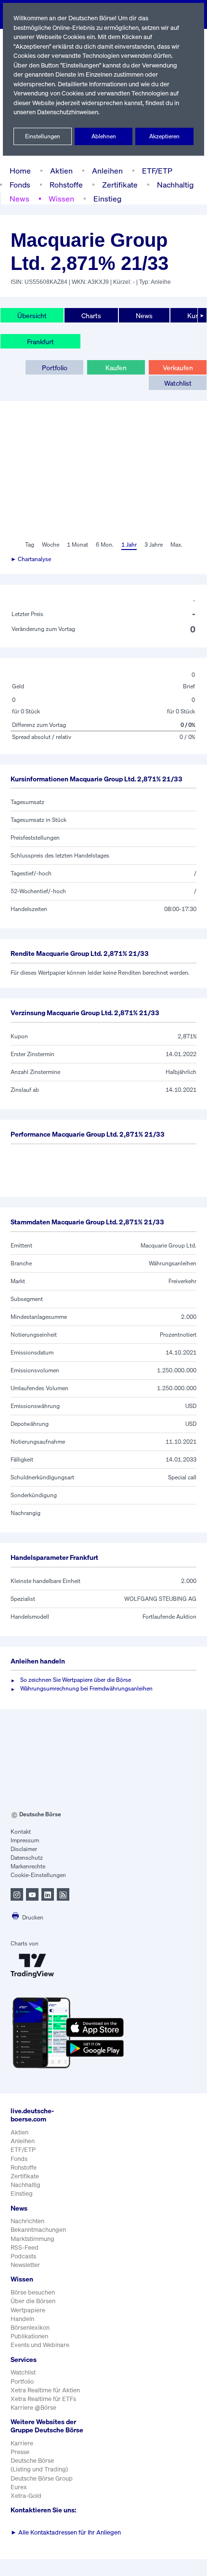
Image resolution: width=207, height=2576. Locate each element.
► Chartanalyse (31, 559)
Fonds (20, 185)
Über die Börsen (33, 2301)
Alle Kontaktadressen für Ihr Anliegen (66, 2532)
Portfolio (55, 368)
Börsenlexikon (30, 2328)
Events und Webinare (40, 2345)
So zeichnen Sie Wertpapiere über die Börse (76, 1680)
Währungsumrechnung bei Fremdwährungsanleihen (86, 1688)
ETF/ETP (157, 171)
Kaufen (116, 368)
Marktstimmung (32, 2239)
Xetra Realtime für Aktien (45, 2390)
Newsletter (25, 2265)
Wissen (61, 199)
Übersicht (32, 315)
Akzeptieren (164, 136)
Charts (91, 315)
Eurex (19, 2487)
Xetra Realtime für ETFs (43, 2399)
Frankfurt (40, 342)
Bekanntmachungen (38, 2230)
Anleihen (107, 171)
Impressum (25, 1840)
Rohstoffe (66, 185)
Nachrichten (27, 2221)
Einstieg (107, 199)
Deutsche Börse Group (42, 2478)
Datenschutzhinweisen (68, 112)
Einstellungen (43, 136)
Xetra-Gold (26, 2496)
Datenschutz (27, 1858)
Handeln (22, 2319)
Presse (20, 2452)
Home (20, 171)
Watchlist (178, 383)
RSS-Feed (25, 2247)
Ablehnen (104, 136)
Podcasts (23, 2256)
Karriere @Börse (33, 2408)
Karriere (22, 2443)
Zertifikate (120, 185)
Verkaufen (178, 368)
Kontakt (21, 1831)
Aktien (61, 171)
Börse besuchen (33, 2292)
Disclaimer (24, 1849)
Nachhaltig (175, 185)
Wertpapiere (28, 2310)
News (19, 199)
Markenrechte (28, 1866)
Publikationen (29, 2336)
